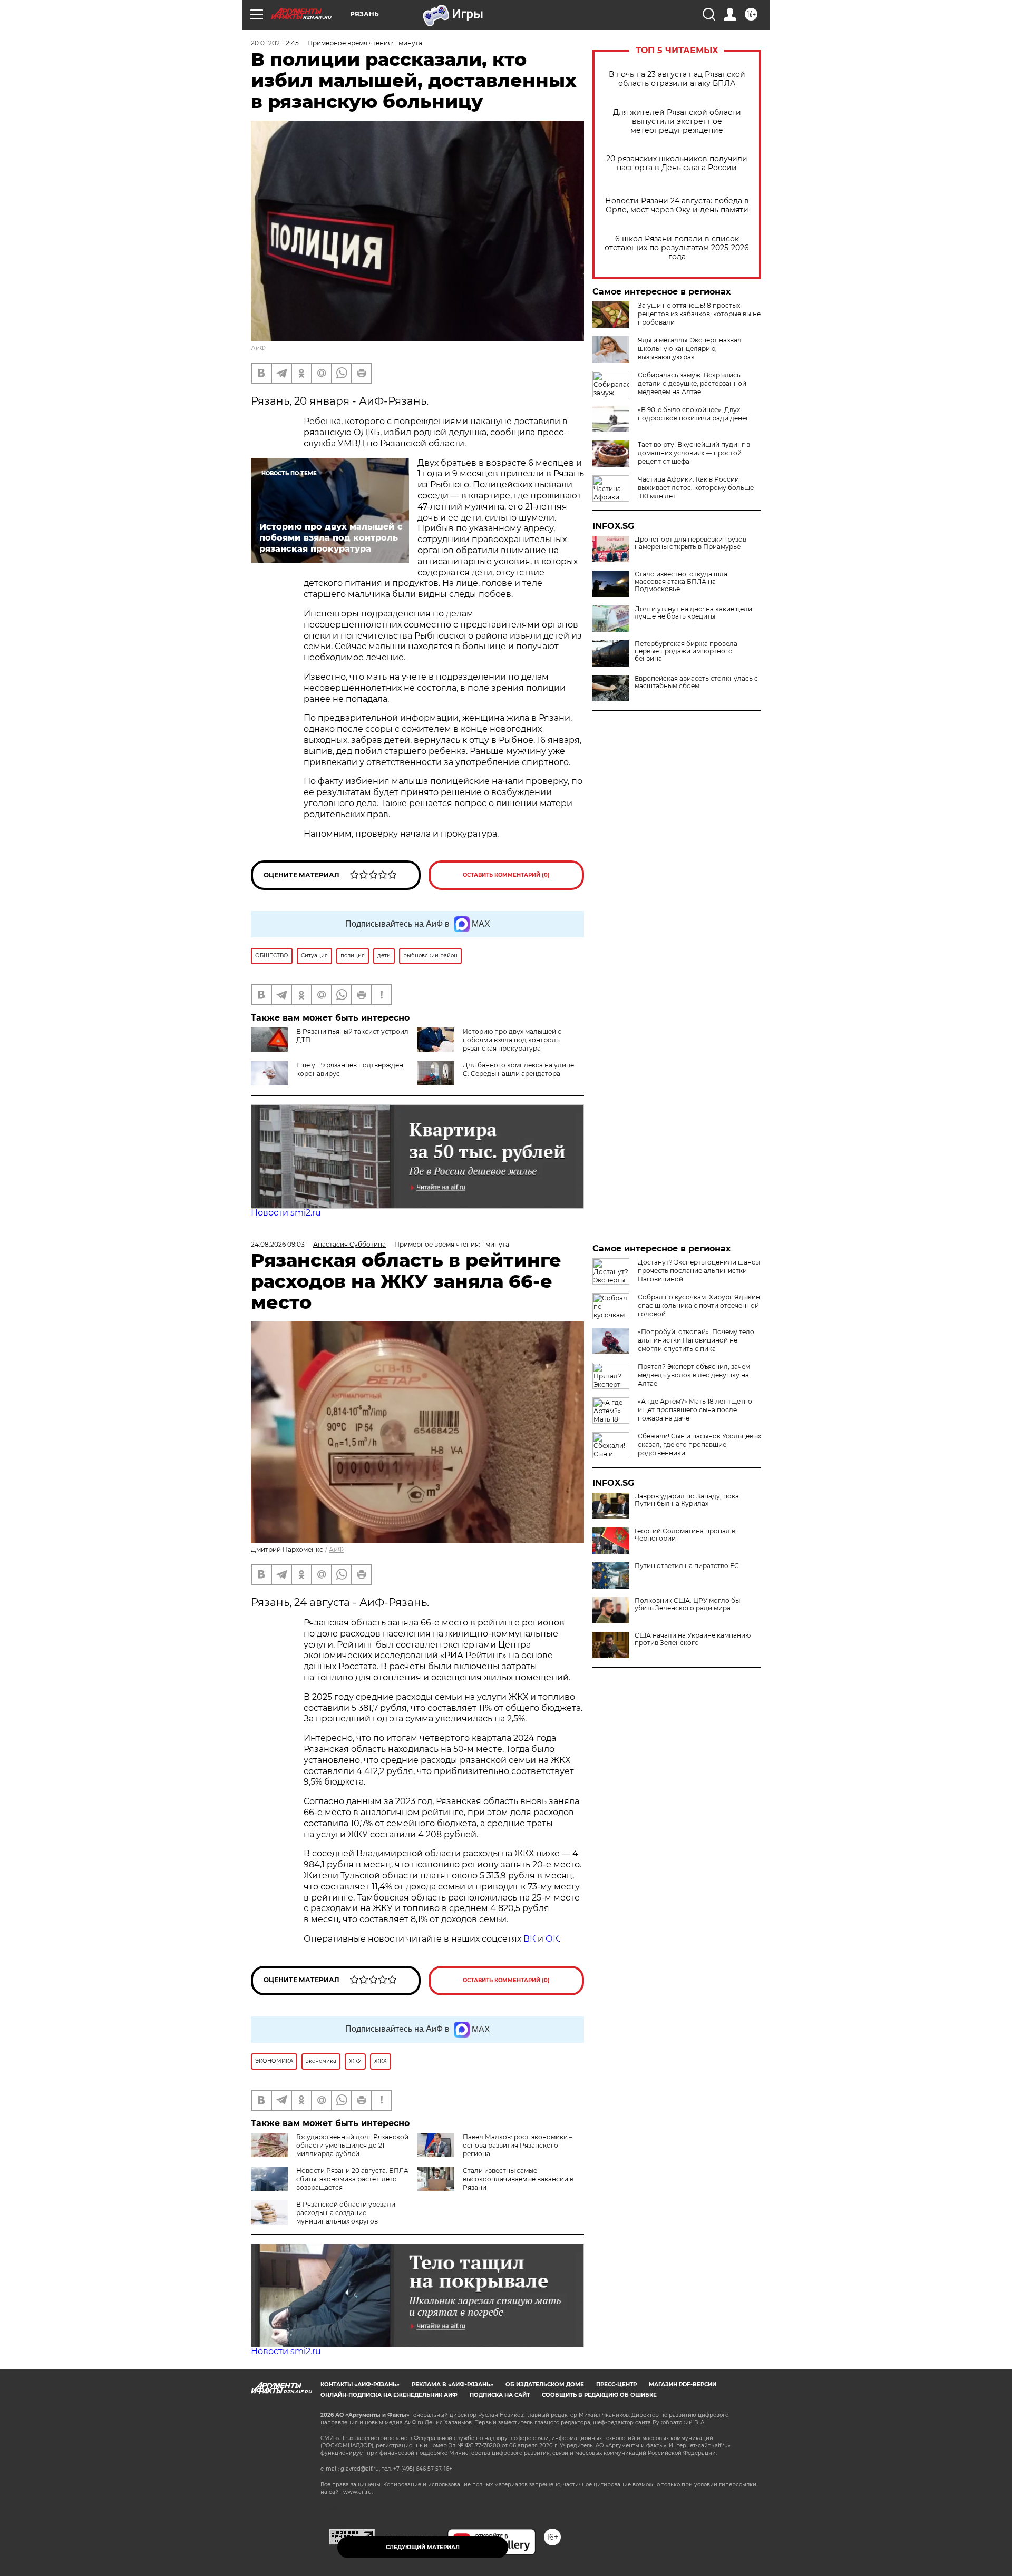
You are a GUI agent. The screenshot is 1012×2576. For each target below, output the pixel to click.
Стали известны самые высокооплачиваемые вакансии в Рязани (518, 2179)
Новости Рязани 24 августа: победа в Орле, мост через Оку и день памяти (677, 205)
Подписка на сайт (500, 2395)
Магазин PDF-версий (683, 2384)
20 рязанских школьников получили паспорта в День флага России (677, 163)
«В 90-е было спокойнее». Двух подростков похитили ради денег (693, 414)
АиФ (258, 348)
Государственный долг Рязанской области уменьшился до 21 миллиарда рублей (352, 2145)
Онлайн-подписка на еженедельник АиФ (389, 2395)
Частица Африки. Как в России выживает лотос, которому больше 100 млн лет (696, 488)
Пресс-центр (616, 2384)
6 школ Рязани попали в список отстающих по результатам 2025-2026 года (677, 248)
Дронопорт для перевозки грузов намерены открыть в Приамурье (690, 543)
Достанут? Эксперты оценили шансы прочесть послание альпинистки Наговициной (699, 1271)
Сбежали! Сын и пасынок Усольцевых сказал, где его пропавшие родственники (699, 1444)
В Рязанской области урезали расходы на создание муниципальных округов (346, 2213)
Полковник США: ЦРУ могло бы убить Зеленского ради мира (687, 1604)
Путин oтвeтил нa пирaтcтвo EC (687, 1566)
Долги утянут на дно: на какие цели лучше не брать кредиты (693, 613)
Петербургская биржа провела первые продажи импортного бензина (686, 651)
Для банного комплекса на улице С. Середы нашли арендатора (518, 1069)
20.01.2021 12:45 (275, 43)
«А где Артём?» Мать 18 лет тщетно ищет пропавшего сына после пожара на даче (695, 1410)
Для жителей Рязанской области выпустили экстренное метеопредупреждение (677, 121)
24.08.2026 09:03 (278, 1244)
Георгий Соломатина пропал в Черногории (685, 1535)
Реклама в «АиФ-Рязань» (453, 2384)
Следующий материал (423, 2547)
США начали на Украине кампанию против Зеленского (693, 1639)
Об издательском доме (545, 2384)
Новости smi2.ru (286, 1213)
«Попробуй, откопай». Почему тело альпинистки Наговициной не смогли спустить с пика (696, 1340)
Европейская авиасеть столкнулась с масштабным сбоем (696, 682)
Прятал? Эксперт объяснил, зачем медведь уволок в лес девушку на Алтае (694, 1375)
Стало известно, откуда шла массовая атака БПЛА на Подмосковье (681, 582)
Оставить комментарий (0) (506, 875)
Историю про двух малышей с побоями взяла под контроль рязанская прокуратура (512, 1040)
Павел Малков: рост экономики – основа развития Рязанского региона (518, 2145)
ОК (552, 1939)
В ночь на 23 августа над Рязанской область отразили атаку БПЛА (677, 79)
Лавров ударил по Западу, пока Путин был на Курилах (687, 1500)
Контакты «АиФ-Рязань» (360, 2384)
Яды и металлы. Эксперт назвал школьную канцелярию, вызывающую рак (690, 349)
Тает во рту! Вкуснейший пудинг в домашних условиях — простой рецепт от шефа (694, 453)
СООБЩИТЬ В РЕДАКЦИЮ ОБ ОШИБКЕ (599, 2395)
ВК (529, 1939)
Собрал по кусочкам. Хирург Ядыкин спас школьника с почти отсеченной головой (699, 1305)
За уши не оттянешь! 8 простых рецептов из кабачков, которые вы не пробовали (699, 314)
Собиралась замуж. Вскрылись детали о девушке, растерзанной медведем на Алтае (692, 383)
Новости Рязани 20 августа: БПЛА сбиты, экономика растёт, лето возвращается (352, 2179)
